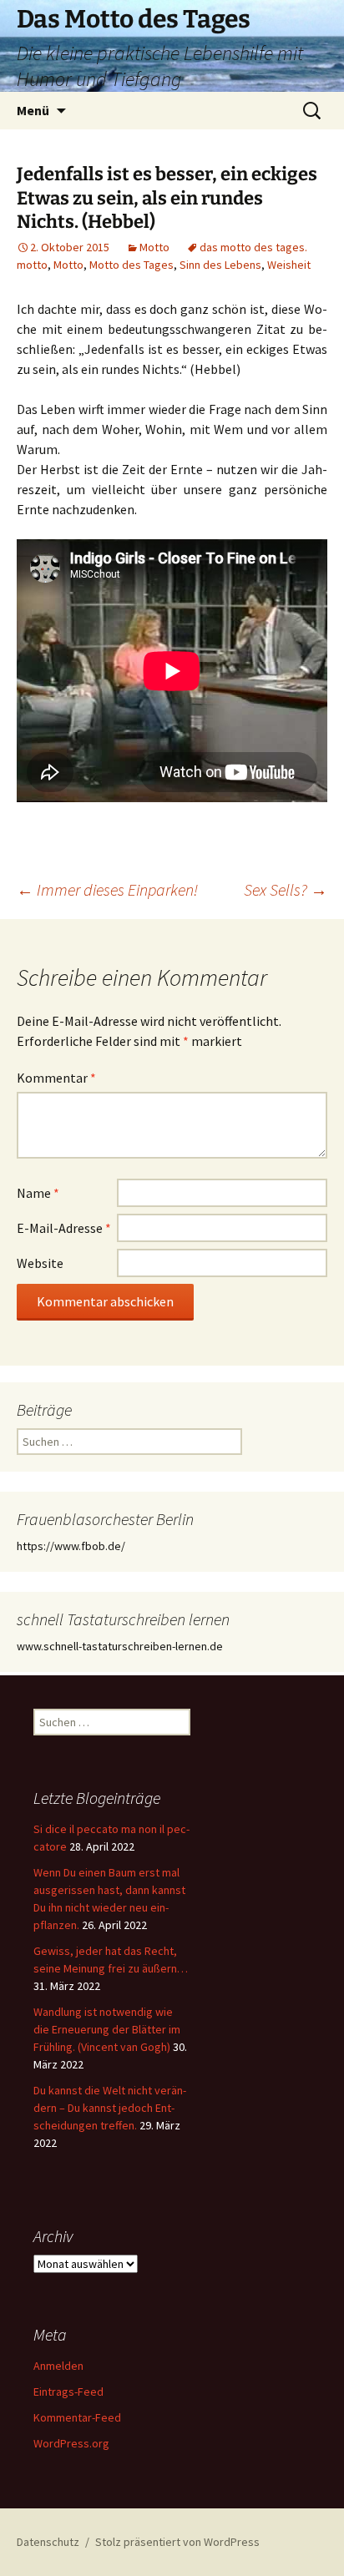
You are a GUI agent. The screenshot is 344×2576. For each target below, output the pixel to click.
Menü (33, 110)
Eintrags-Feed (68, 2392)
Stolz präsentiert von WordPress (177, 2542)
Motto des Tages (132, 265)
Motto (154, 247)
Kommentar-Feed (77, 2417)
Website (40, 1263)
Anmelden (58, 2366)
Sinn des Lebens (220, 265)
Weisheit (289, 265)
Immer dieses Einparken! (107, 889)
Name (38, 1193)
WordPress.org (71, 2443)
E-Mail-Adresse (64, 1228)
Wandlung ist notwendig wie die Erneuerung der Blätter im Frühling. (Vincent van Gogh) (107, 2029)
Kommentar (56, 1078)
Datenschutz (48, 2542)
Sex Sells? (286, 889)
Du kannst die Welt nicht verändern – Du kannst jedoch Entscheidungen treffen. (110, 2108)
